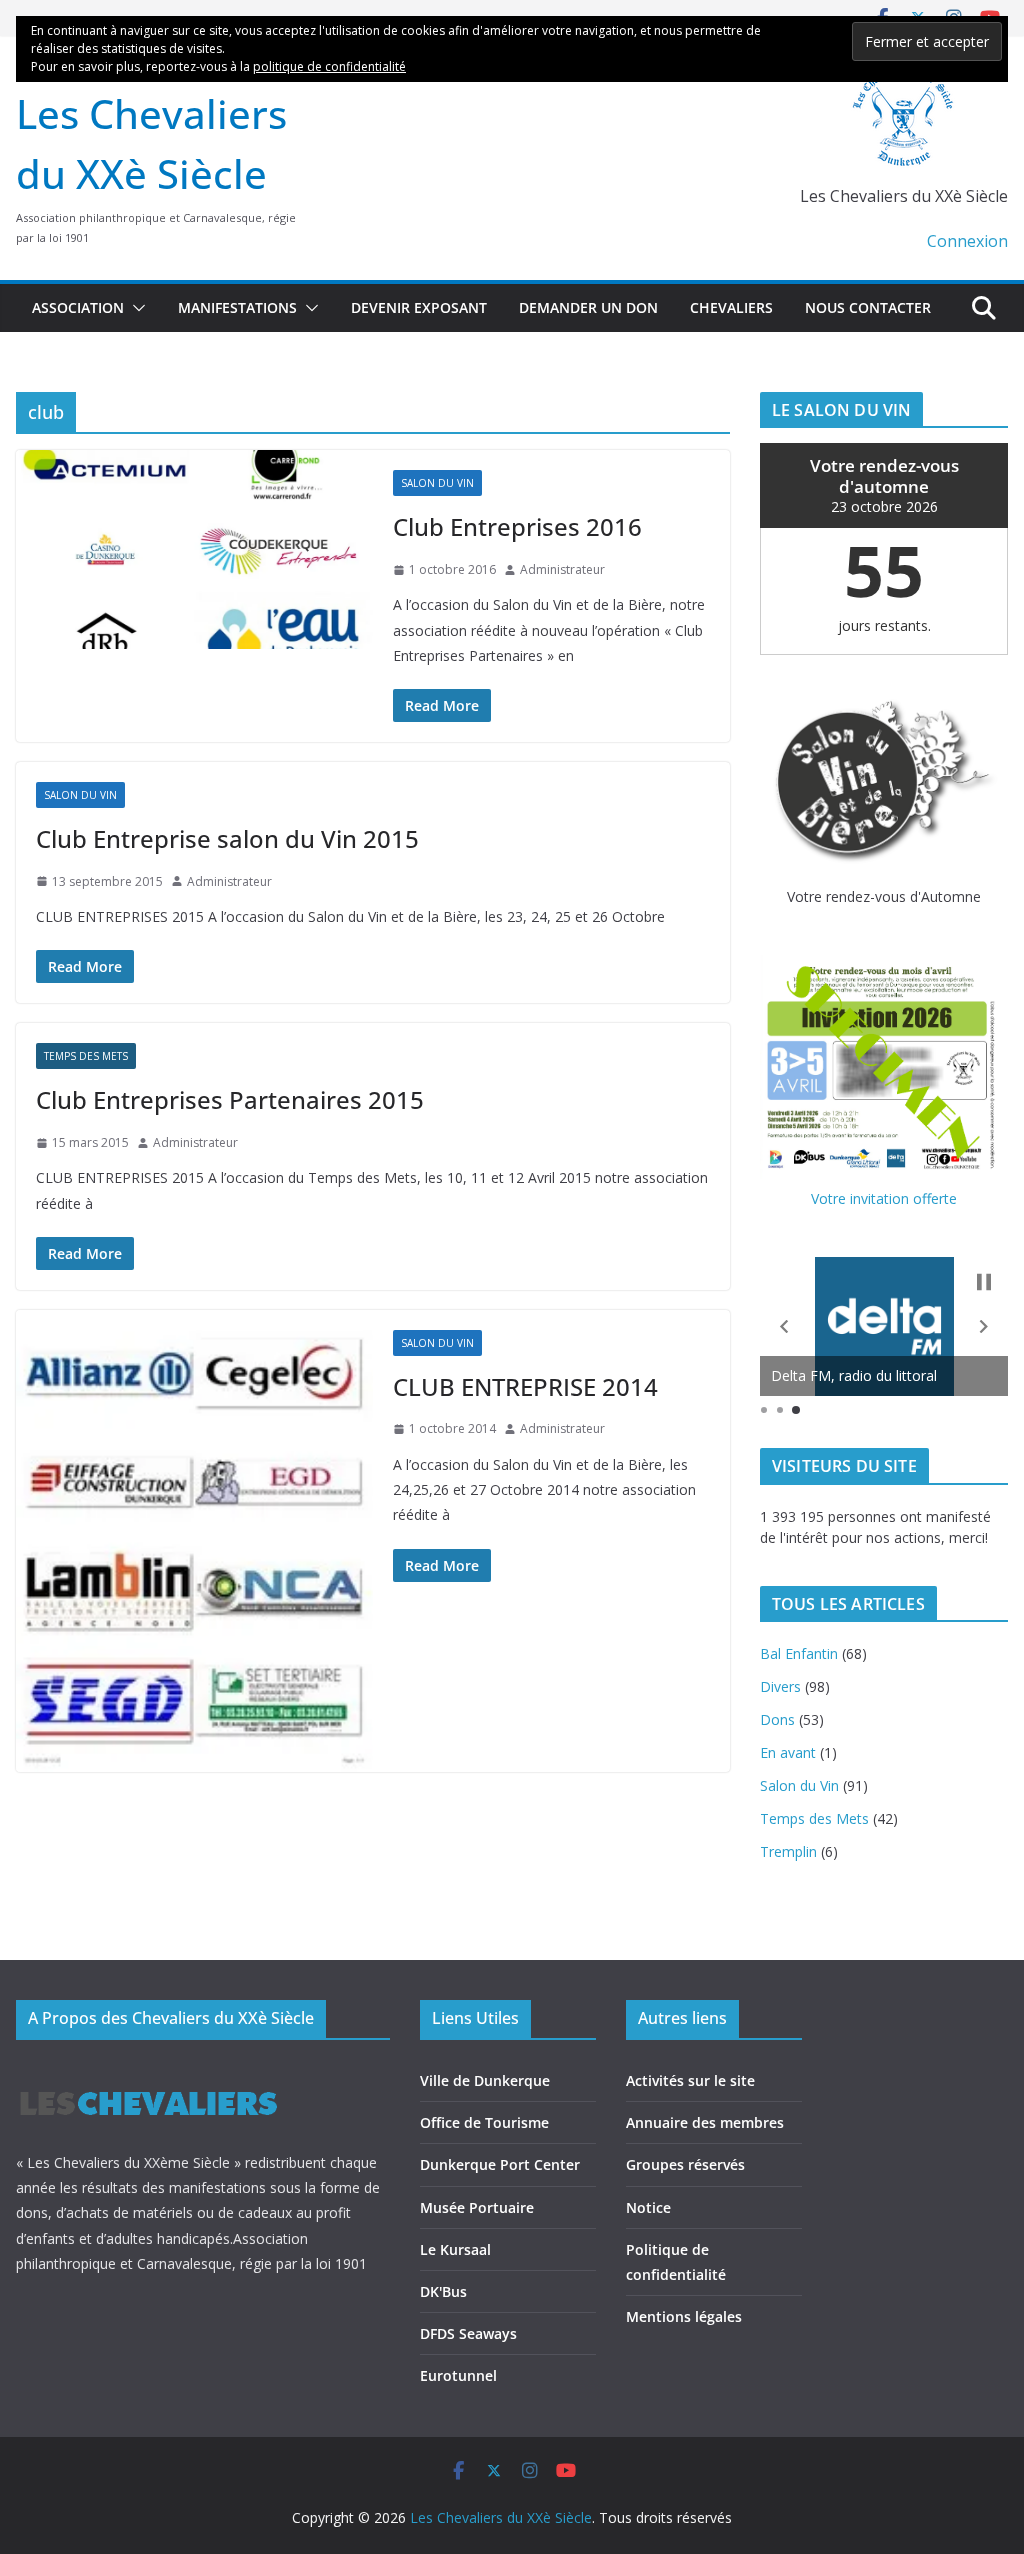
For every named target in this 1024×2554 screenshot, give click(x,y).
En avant (788, 1752)
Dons (777, 1719)
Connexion (967, 241)
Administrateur (562, 569)
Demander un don (588, 307)
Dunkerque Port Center (500, 2164)
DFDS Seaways (468, 2333)
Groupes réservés (685, 2164)
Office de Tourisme (484, 2122)
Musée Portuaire (477, 2207)
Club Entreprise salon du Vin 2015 (227, 838)
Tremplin (788, 1851)
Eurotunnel (458, 2375)
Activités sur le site (690, 2080)
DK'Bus (443, 2291)
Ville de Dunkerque (485, 2080)
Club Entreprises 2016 (517, 526)
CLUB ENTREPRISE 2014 (525, 1386)
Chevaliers (731, 307)
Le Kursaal (455, 2249)
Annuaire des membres (705, 2122)
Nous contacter (868, 307)
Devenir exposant (419, 307)
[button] (135, 308)
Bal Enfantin (799, 1653)
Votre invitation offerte (884, 1198)
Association (78, 307)
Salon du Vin (437, 483)
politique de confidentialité (329, 66)
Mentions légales (684, 2316)
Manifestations (237, 307)
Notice (648, 2207)
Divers (780, 1686)
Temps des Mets (86, 1056)
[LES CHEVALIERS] (148, 2072)
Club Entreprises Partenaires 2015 (230, 1099)
